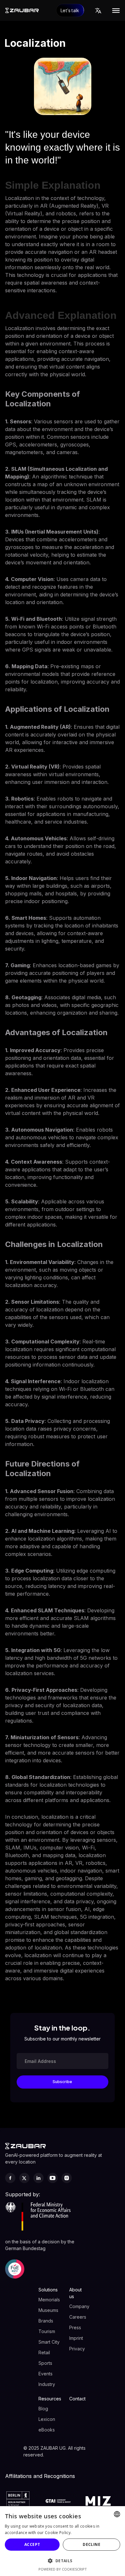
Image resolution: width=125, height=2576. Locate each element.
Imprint (76, 2338)
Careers (78, 2317)
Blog (43, 2409)
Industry (47, 2384)
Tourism (47, 2331)
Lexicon (47, 2419)
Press (75, 2327)
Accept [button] (32, 2544)
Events (46, 2374)
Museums (48, 2310)
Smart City (49, 2342)
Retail (44, 2352)
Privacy (77, 2349)
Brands (46, 2321)
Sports (45, 2363)
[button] (98, 11)
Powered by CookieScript (63, 2569)
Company (79, 2306)
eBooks (47, 2430)
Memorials (49, 2300)
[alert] (63, 2541)
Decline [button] (92, 2544)
